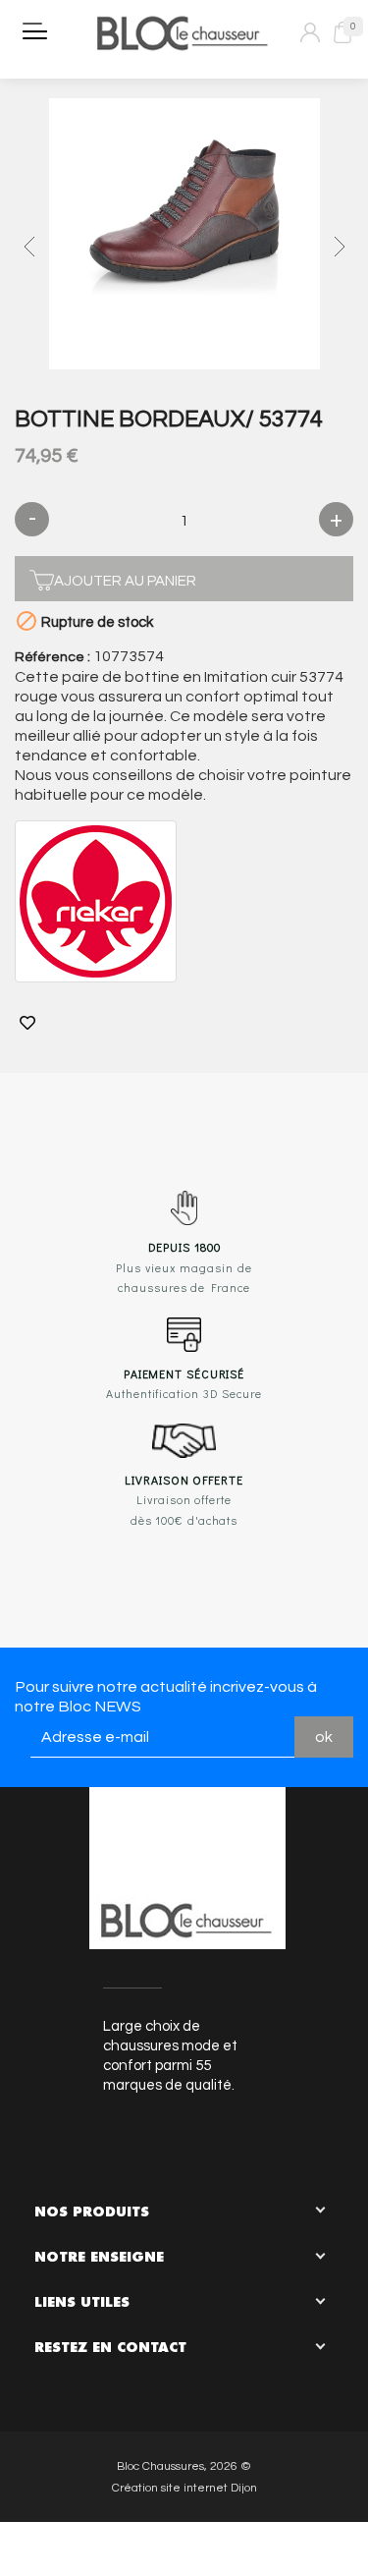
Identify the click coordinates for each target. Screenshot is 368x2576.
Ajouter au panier (125, 581)
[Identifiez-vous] (310, 32)
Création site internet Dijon (184, 2488)
